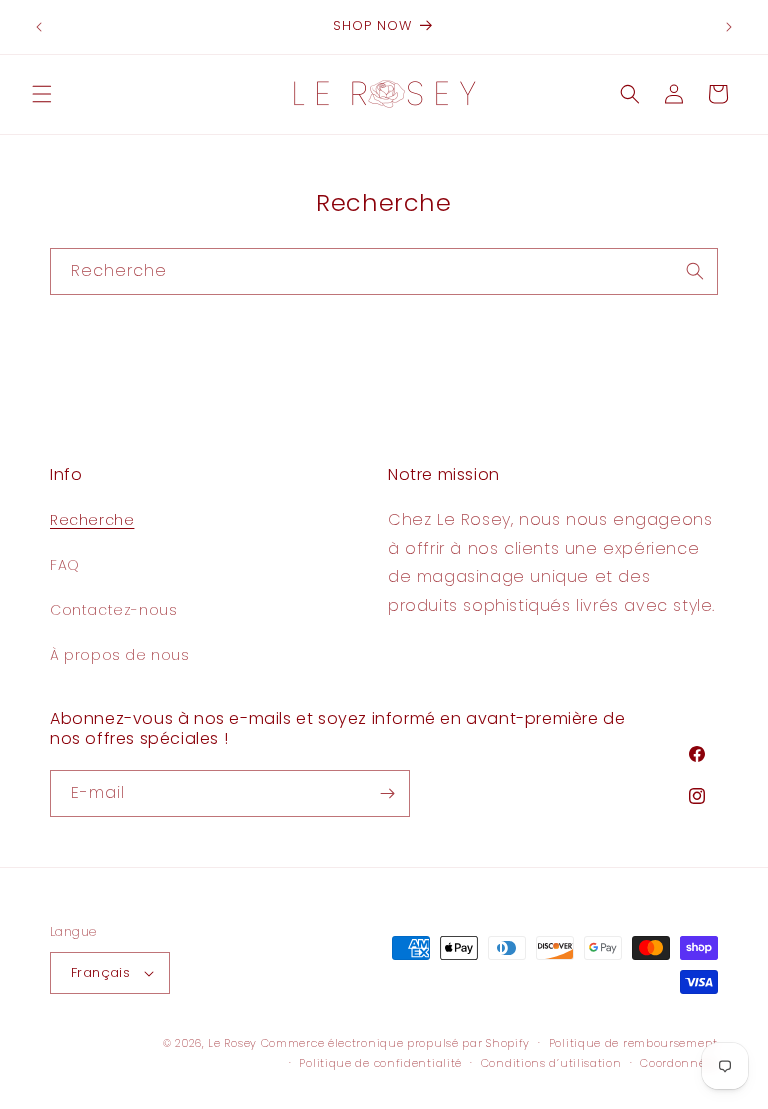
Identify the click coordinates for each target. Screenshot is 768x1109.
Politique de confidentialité (380, 1063)
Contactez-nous (113, 610)
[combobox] (384, 271)
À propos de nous (120, 655)
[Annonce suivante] (729, 27)
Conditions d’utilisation (551, 1063)
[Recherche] (695, 271)
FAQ (65, 565)
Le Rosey (232, 1043)
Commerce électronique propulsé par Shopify (395, 1043)
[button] (42, 94)
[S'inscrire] (387, 793)
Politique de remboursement (633, 1043)
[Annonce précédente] (39, 27)
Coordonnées (679, 1063)
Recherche (92, 520)
